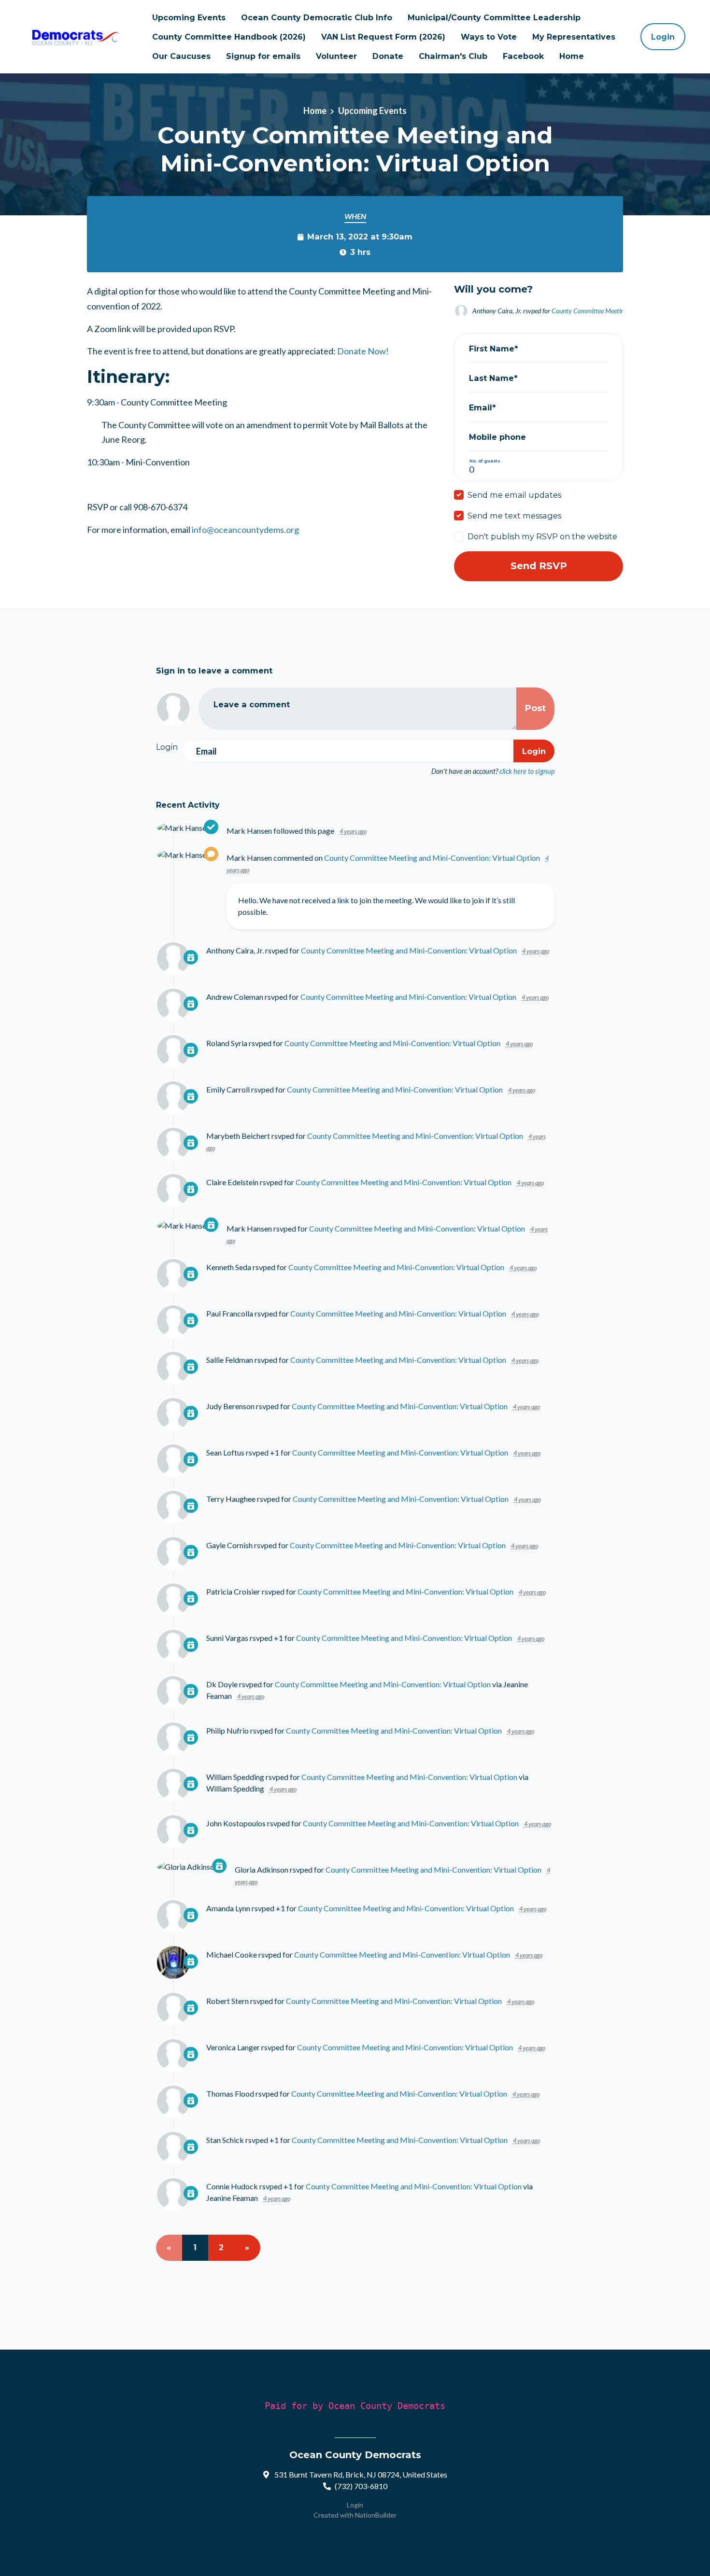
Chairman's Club (453, 56)
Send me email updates (514, 495)
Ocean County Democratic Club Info (317, 17)
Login (663, 37)
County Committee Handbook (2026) (229, 37)
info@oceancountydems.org (245, 530)
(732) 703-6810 (361, 2486)
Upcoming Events (189, 17)
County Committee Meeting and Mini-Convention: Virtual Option (432, 858)
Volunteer (336, 56)
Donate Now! (363, 351)
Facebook (523, 56)
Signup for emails (263, 56)
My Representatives (574, 37)
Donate (388, 56)
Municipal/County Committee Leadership (494, 17)
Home (572, 56)
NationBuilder (376, 2515)
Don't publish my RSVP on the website (542, 536)
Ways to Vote (489, 37)
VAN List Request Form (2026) (383, 37)
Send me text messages (514, 516)
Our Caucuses (181, 56)
